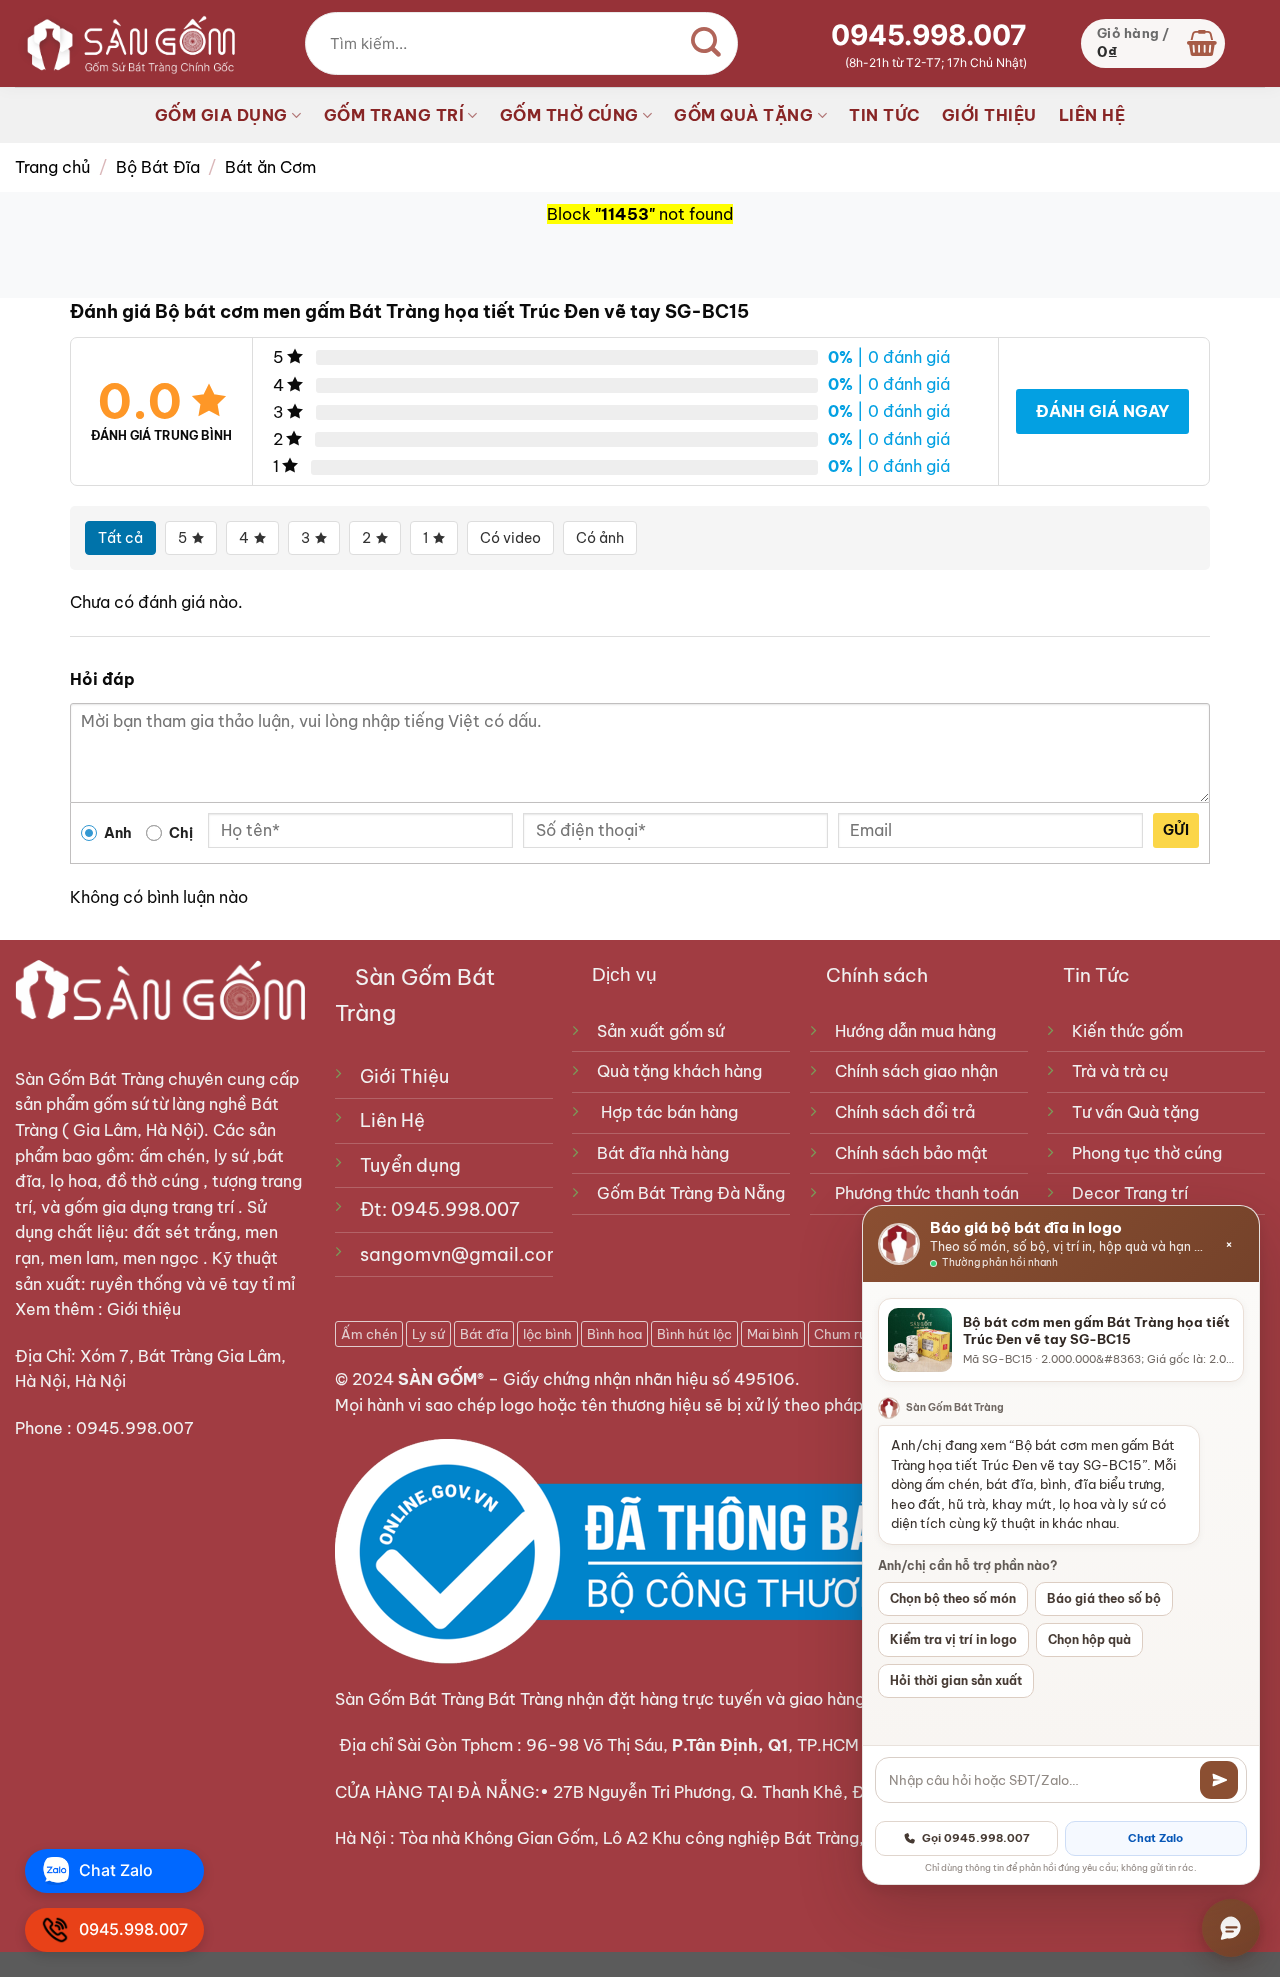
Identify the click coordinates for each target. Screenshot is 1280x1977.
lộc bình (547, 1334)
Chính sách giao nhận (916, 1071)
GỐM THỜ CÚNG (569, 115)
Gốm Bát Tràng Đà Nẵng (691, 1193)
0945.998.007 (929, 35)
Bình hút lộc (694, 1334)
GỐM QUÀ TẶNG (743, 115)
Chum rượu (847, 1334)
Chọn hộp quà (1089, 1639)
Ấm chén (369, 1334)
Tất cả (120, 538)
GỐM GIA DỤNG (221, 115)
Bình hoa (614, 1334)
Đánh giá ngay (1102, 411)
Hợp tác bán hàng (669, 1112)
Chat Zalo (1155, 1838)
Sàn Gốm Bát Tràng (89, 1079)
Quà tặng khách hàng (679, 1071)
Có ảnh (600, 538)
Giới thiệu (146, 1309)
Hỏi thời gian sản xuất (956, 1680)
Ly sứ (428, 1334)
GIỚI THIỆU (989, 115)
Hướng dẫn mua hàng (915, 1031)
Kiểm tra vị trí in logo (953, 1639)
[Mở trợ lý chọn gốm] (1231, 1928)
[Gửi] (1219, 1780)
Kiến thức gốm (1127, 1031)
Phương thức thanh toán (927, 1193)
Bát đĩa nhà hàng (663, 1153)
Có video (510, 538)
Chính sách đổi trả (905, 1112)
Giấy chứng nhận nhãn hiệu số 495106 (649, 1379)
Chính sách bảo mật (911, 1153)
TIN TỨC (884, 115)
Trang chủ (52, 167)
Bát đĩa (484, 1334)
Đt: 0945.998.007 (440, 1209)
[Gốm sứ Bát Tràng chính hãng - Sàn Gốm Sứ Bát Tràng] (125, 43)
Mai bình (773, 1334)
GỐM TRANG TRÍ (394, 115)
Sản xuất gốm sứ (660, 1031)
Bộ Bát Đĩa (158, 167)
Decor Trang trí (1130, 1193)
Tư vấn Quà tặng (1139, 1112)
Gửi (1176, 830)
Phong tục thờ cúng (1147, 1153)
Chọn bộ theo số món (953, 1598)
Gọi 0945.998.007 (976, 1838)
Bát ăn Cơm (270, 167)
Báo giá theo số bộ (1104, 1598)
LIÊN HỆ (1092, 115)
